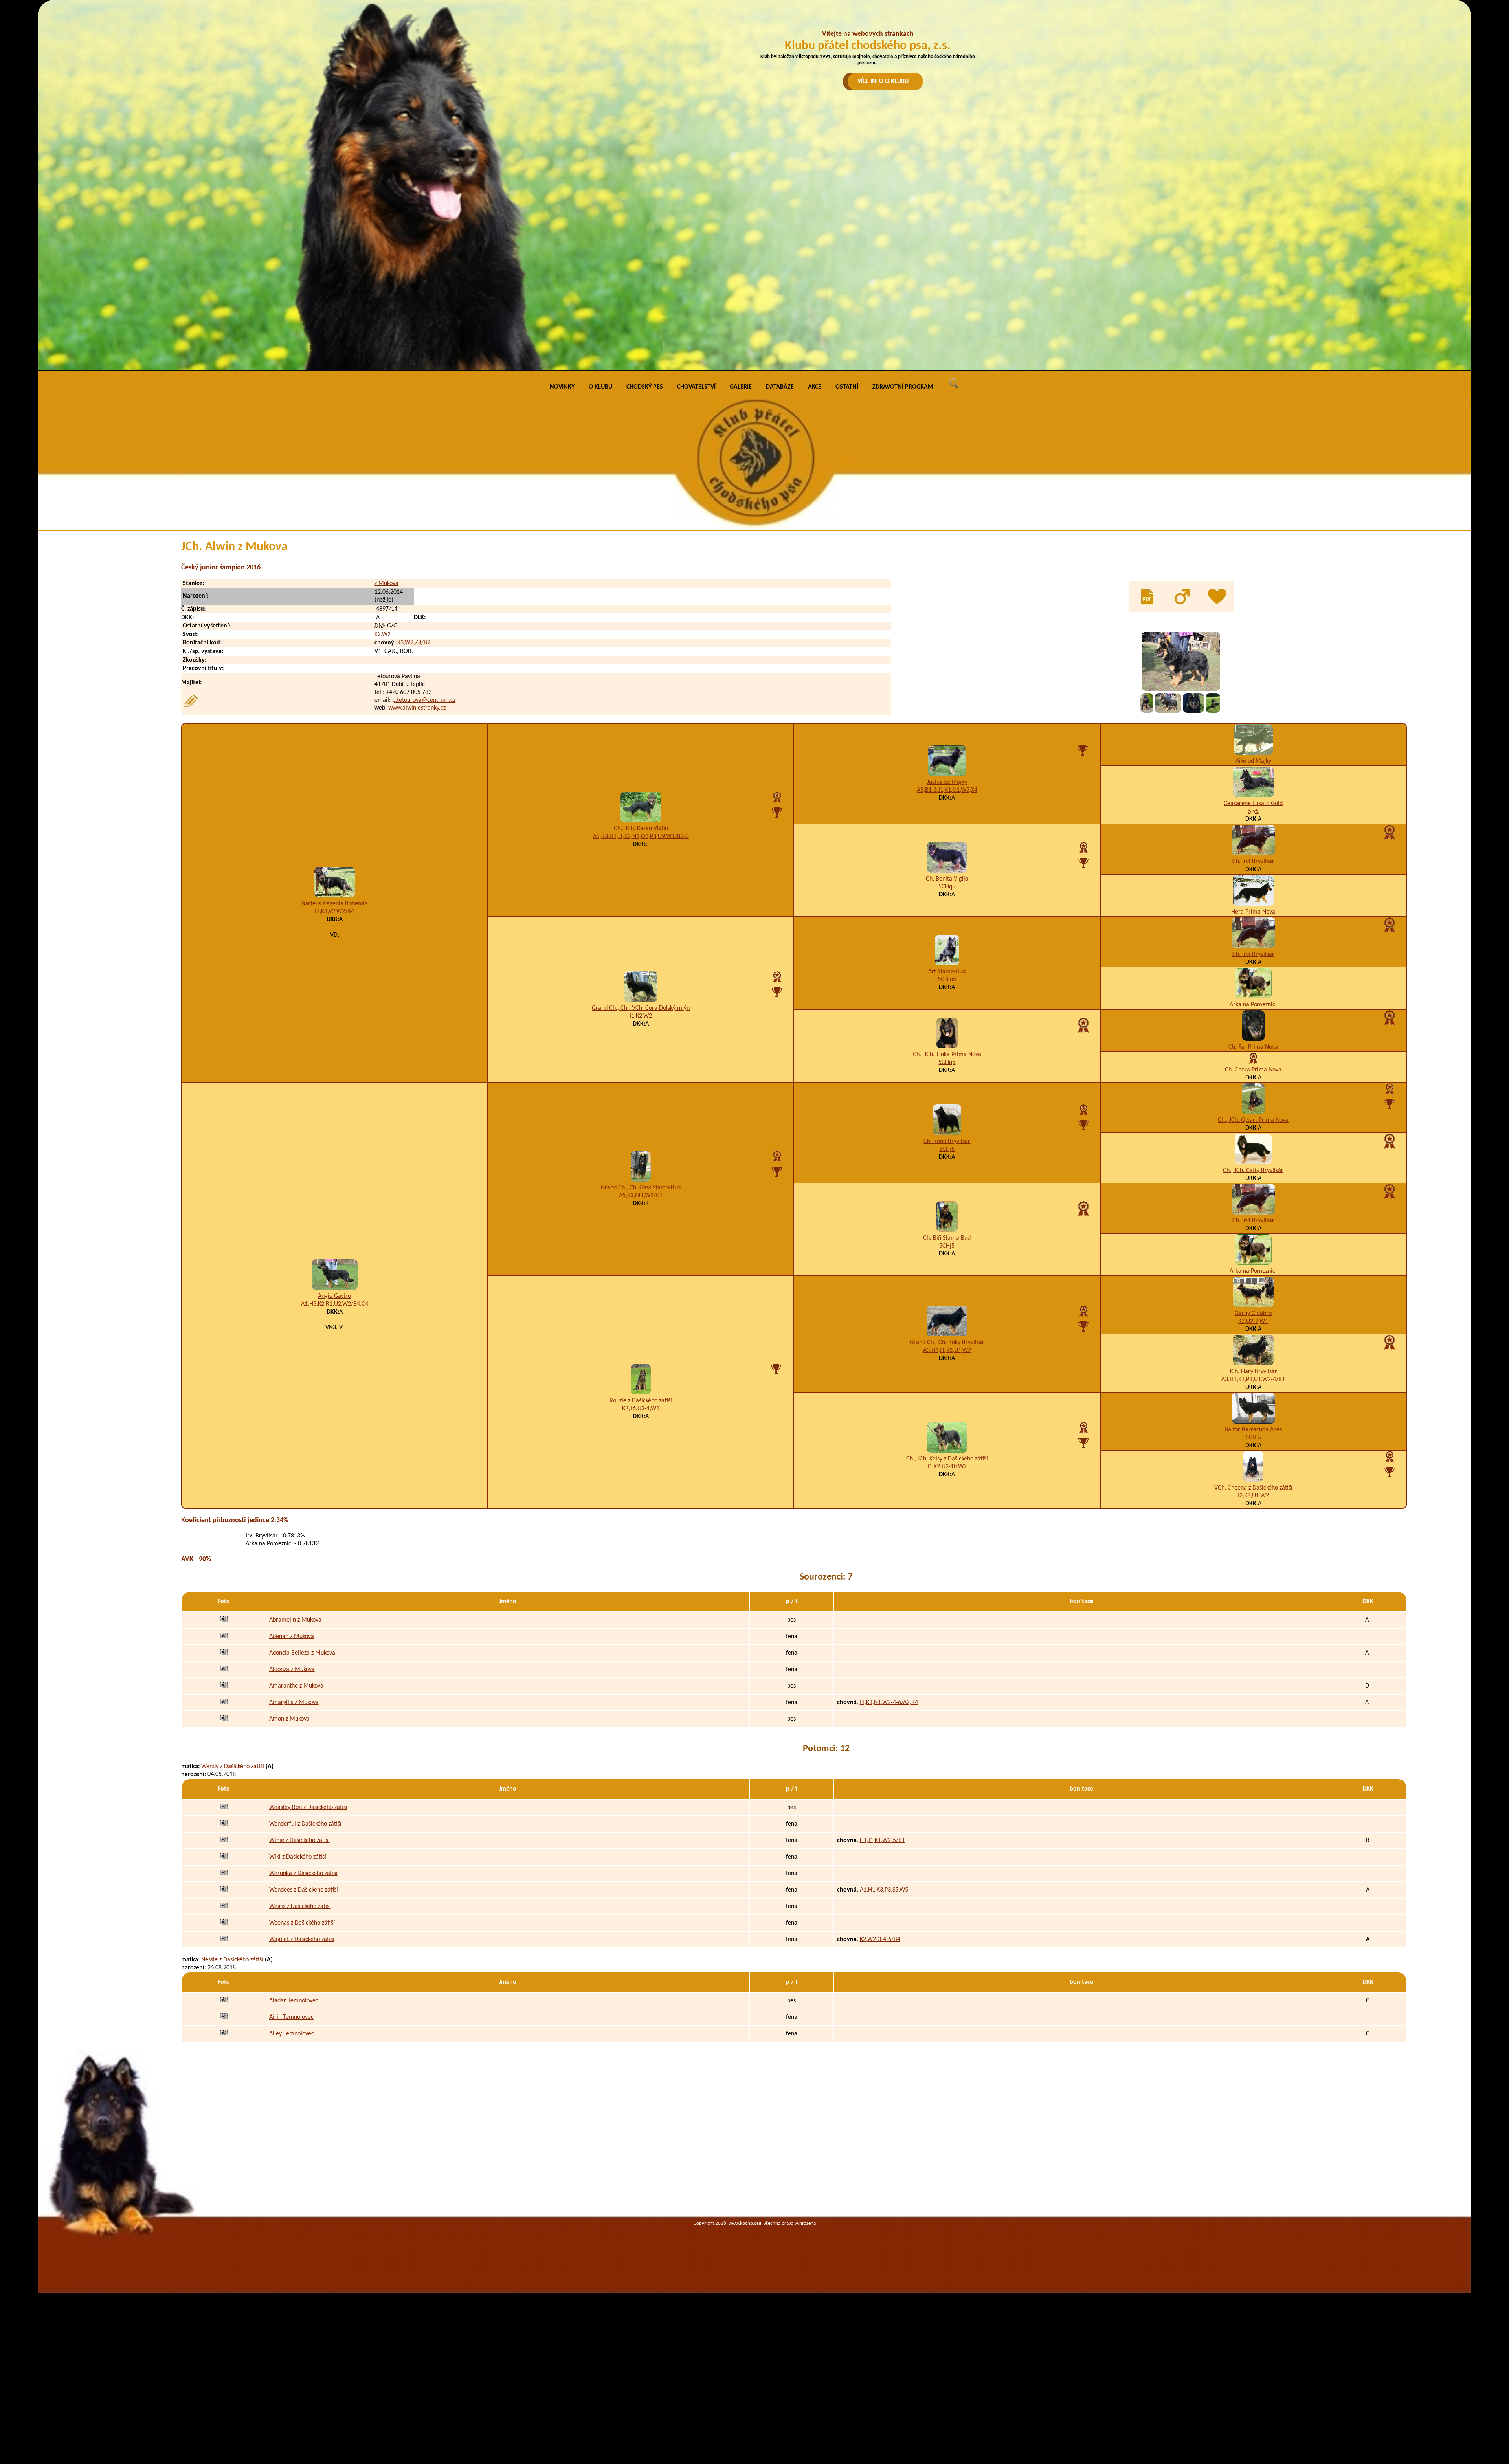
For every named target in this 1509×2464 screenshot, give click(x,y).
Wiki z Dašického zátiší (298, 1857)
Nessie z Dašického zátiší (232, 1960)
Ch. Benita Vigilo (947, 879)
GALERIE (741, 387)
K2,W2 (383, 635)
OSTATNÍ (847, 387)
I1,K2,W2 (641, 1016)
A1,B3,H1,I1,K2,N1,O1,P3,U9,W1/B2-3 (641, 837)
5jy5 (1253, 811)
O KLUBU (600, 387)
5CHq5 (947, 887)
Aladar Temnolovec (294, 2001)
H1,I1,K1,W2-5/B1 (882, 1840)
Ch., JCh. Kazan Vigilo (641, 829)
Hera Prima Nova (1253, 912)
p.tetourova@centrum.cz (424, 700)
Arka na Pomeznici (1253, 1005)
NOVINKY (562, 387)
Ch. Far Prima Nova (1253, 1047)
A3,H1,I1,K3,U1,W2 (947, 1350)
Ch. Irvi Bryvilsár (1253, 862)
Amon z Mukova (289, 1719)
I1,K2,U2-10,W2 (947, 1467)
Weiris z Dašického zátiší (300, 1906)
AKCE (815, 387)
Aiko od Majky (1253, 761)
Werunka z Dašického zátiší (303, 1873)
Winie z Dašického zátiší (299, 1840)
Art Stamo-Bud (947, 972)
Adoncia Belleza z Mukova (302, 1653)
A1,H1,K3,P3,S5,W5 (884, 1890)
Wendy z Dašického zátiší (233, 1767)
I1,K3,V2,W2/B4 (334, 912)
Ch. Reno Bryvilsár (947, 1141)
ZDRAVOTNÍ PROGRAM (903, 387)
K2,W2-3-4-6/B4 (880, 1939)
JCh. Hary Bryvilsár (1253, 1372)
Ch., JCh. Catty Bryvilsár (1253, 1171)
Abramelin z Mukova (295, 1620)
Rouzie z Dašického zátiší (641, 1401)
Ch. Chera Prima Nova (1253, 1070)
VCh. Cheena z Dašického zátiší (1253, 1488)
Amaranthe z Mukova (296, 1686)
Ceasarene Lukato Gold (1253, 804)
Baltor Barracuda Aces (1253, 1430)
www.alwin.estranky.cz (417, 708)
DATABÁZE (780, 387)
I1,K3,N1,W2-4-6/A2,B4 (889, 1703)
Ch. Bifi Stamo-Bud (947, 1238)
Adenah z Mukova (292, 1637)
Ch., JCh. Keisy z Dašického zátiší (947, 1459)
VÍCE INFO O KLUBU (883, 81)
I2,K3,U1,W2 (1253, 1496)
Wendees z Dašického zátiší (304, 1890)
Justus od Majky (947, 782)
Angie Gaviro (334, 1296)
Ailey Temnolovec (292, 2034)
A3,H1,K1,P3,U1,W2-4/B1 (1253, 1380)
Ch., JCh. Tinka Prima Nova (947, 1055)
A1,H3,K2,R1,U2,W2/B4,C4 (335, 1304)
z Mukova (386, 583)
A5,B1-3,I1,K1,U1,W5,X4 (947, 790)
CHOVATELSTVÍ (696, 387)
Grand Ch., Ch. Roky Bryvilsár (947, 1343)
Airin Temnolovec (291, 2017)
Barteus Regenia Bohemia (335, 904)
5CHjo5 (947, 980)
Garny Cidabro (1253, 1314)
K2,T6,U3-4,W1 (641, 1409)
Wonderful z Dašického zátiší (305, 1824)
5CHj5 (947, 1149)
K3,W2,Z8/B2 (414, 643)
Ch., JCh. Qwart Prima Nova (1253, 1120)
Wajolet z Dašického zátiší (302, 1939)
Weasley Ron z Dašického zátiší (308, 1807)
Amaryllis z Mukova (294, 1703)
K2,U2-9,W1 (1253, 1321)
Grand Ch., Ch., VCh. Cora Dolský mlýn (641, 1008)
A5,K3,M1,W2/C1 (641, 1196)
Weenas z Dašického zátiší (302, 1923)
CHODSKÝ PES (645, 387)
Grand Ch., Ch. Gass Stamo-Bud (641, 1188)
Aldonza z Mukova (292, 1670)
